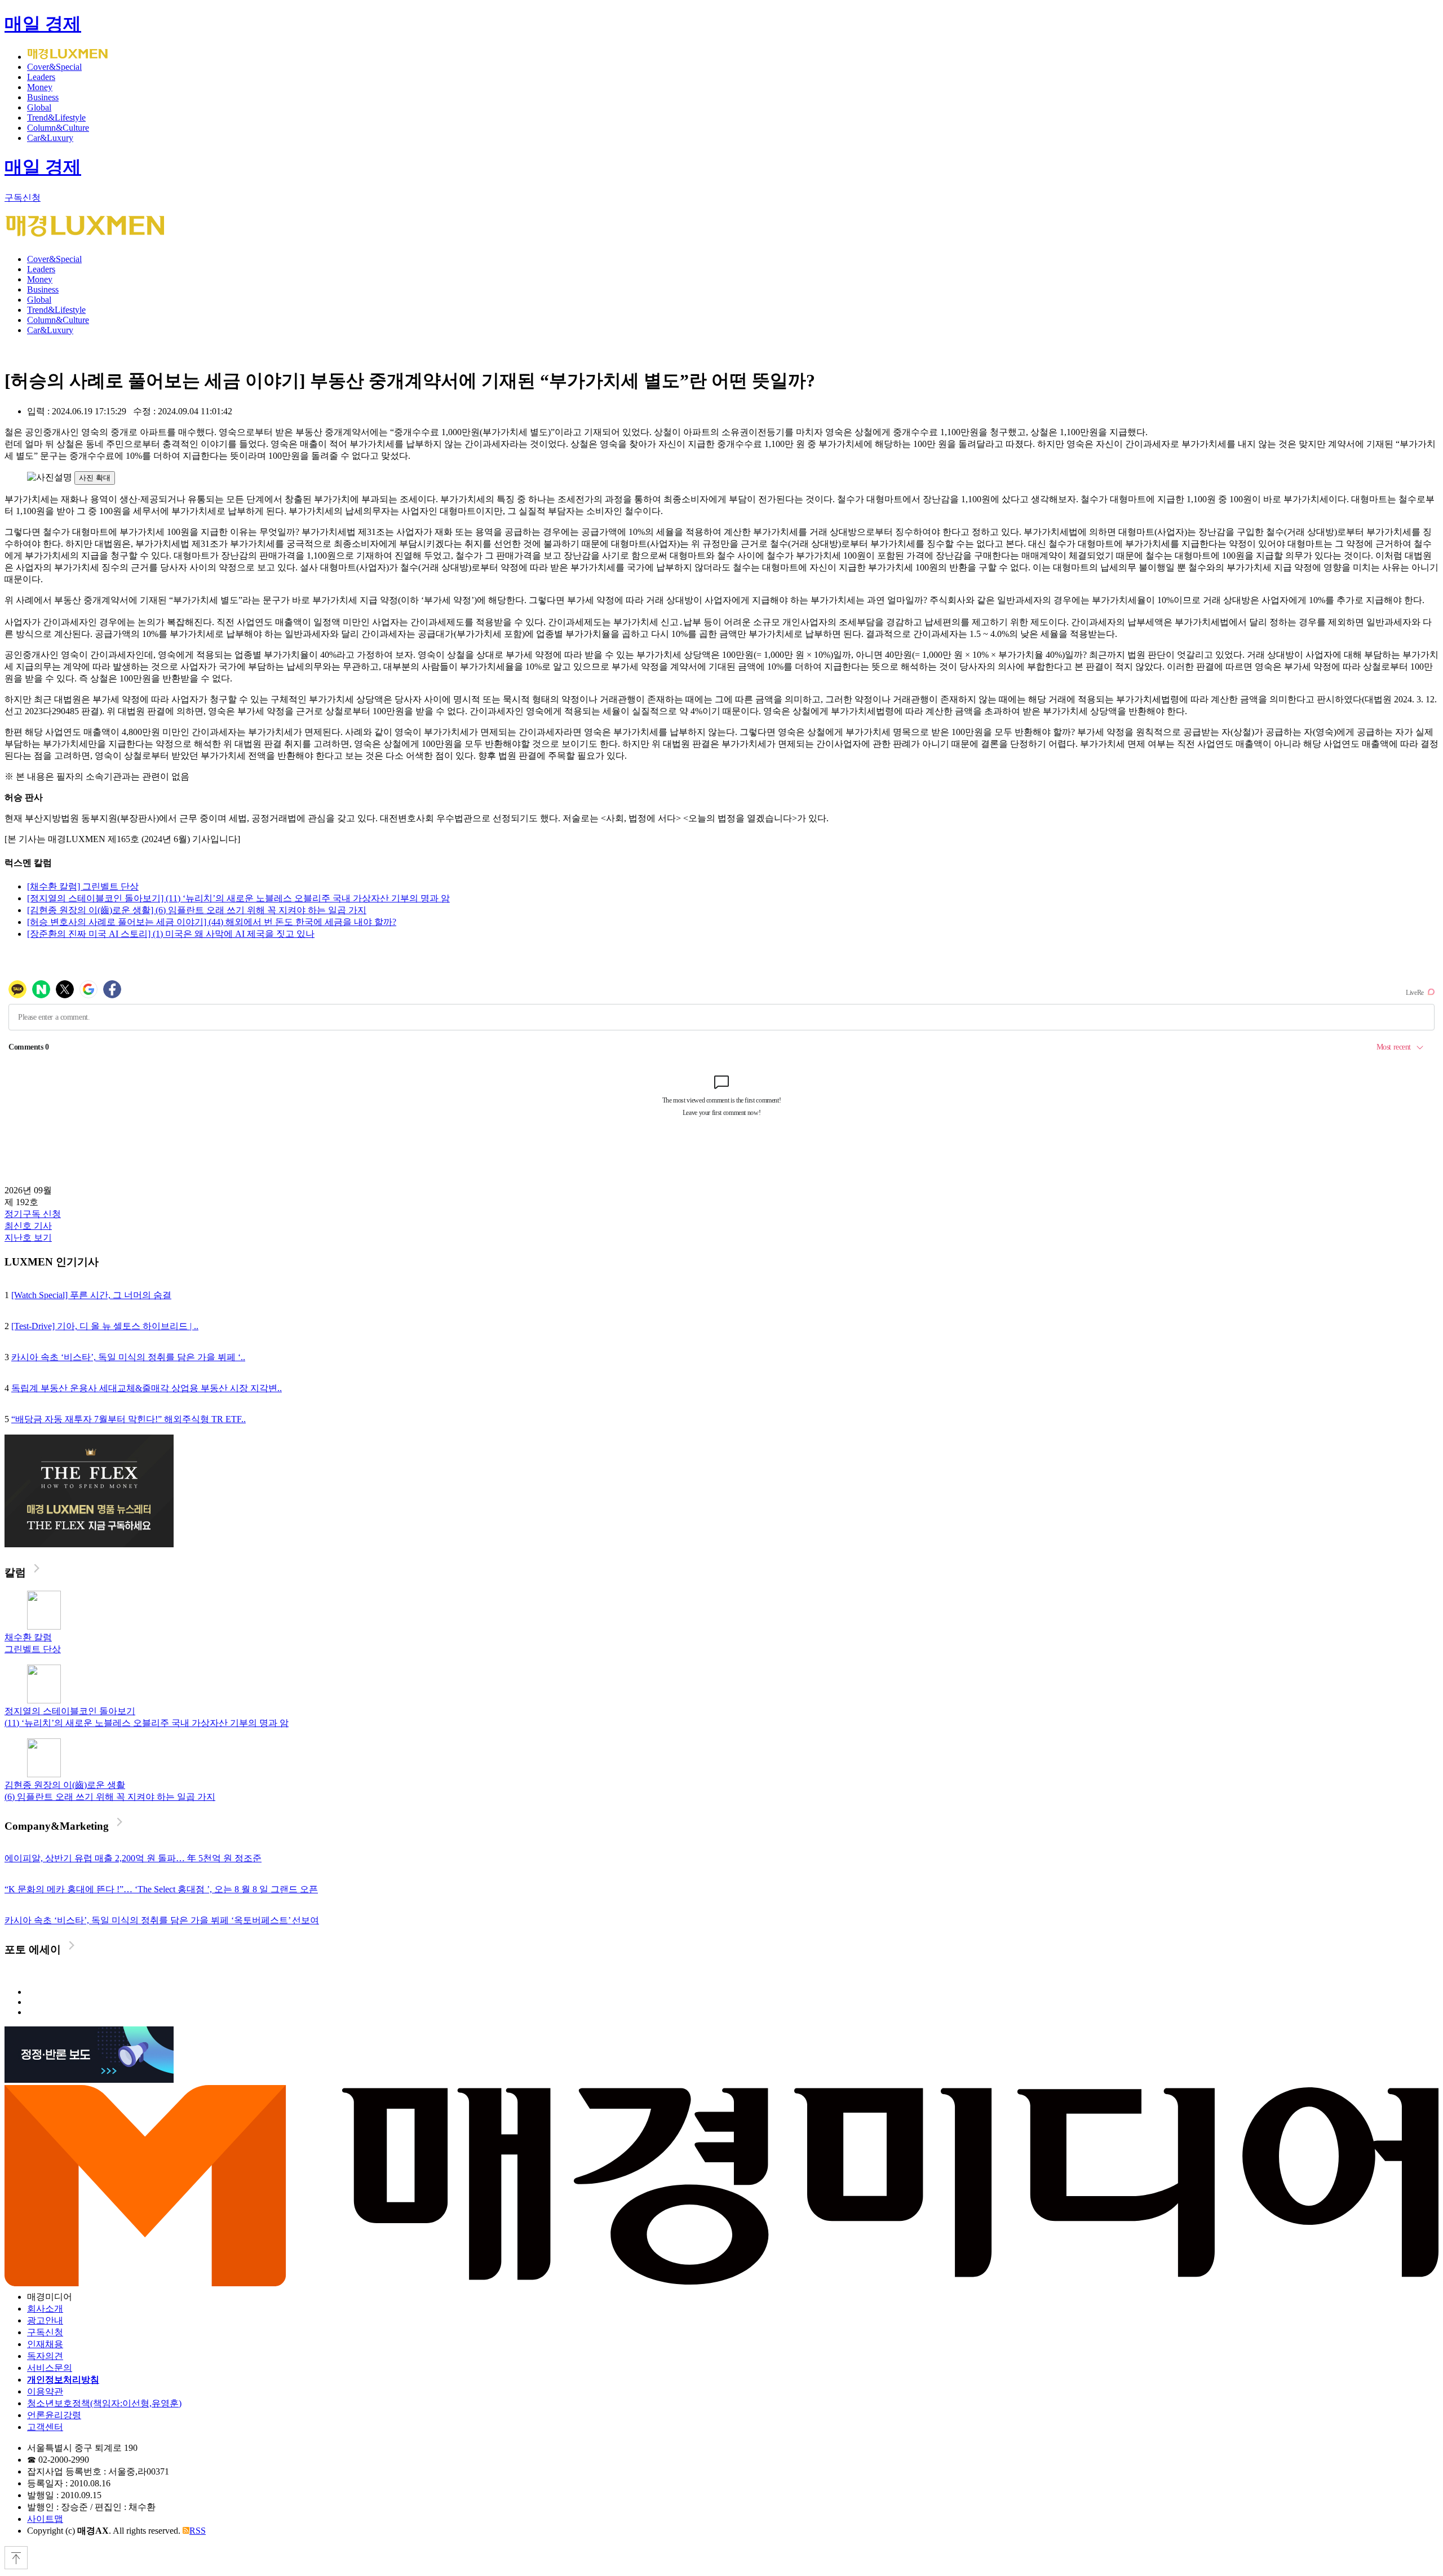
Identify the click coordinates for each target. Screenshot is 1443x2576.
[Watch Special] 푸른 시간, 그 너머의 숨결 (91, 1295)
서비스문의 (50, 2368)
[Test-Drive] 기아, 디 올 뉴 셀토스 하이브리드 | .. (105, 1326)
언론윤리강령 (54, 2415)
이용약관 (45, 2391)
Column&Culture (58, 128)
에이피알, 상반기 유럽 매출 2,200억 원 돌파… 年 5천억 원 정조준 (133, 1858)
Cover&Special (54, 67)
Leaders (41, 77)
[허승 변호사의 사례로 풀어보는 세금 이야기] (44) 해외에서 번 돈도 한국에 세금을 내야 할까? (212, 922)
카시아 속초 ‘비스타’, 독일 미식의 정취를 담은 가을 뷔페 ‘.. (128, 1357)
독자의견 (45, 2356)
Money (40, 87)
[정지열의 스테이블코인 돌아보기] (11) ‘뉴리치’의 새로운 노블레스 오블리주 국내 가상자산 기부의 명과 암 (238, 898)
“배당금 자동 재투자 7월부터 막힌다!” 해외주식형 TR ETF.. (129, 1419)
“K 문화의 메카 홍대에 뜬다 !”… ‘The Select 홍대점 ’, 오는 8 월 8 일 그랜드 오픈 (161, 1889)
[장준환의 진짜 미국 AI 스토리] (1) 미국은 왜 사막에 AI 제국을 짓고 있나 (171, 934)
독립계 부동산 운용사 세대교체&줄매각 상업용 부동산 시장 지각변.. (147, 1388)
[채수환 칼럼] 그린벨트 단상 (83, 886)
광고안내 (45, 2320)
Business (43, 97)
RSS (198, 2531)
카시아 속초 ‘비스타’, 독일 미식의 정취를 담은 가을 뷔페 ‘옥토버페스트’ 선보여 (162, 1920)
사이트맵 (45, 2519)
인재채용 (45, 2344)
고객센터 (45, 2427)
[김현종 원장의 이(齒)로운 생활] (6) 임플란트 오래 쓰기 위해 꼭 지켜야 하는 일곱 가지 (197, 910)
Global (39, 107)
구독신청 (23, 198)
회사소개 (45, 2309)
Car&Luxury (50, 138)
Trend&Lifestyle (56, 118)
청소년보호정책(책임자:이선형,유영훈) (104, 2403)
